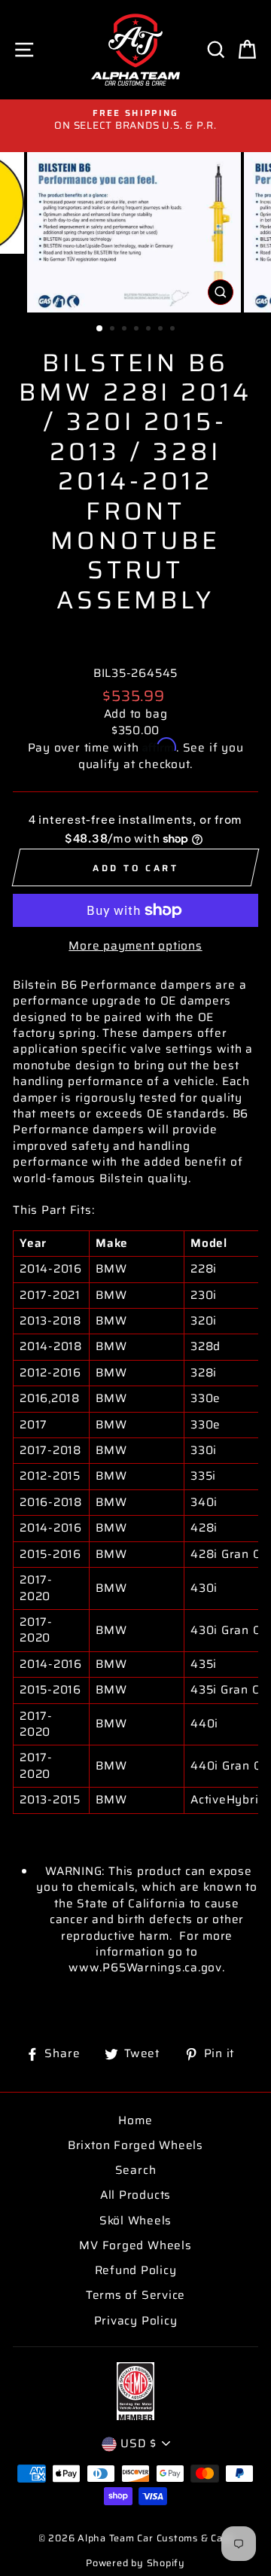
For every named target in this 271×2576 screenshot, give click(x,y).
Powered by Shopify (135, 2563)
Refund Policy (136, 2270)
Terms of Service (135, 2295)
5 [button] (150, 330)
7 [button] (174, 330)
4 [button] (138, 330)
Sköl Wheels (135, 2221)
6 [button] (162, 330)
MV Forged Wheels (135, 2245)
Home (135, 2120)
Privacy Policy (136, 2321)
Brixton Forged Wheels (135, 2145)
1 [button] (100, 329)
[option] (135, 120)
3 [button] (126, 330)
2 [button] (114, 330)
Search (136, 2170)
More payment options (135, 946)
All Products (135, 2195)
